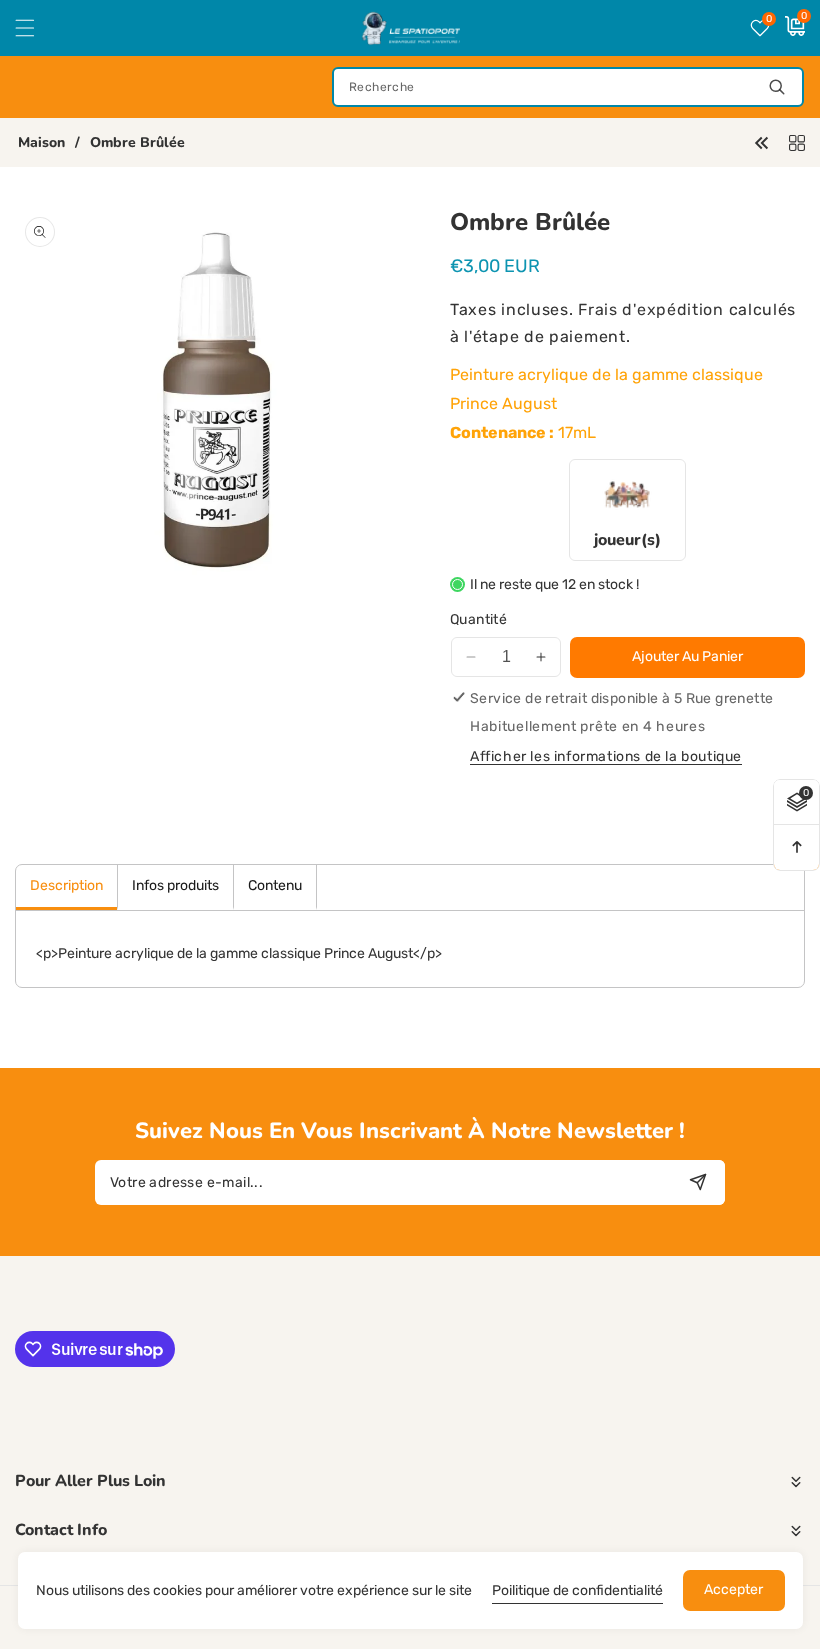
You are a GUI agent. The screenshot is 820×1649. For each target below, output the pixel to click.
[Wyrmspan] (762, 141)
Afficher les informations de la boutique (606, 756)
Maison (41, 143)
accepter (733, 1589)
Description (66, 885)
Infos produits (175, 885)
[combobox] (568, 87)
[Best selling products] (797, 141)
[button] (37, 28)
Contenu (275, 885)
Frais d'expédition (651, 309)
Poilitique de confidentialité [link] (577, 1590)
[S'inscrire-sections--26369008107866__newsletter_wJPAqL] (697, 1182)
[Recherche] (776, 87)
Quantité (478, 619)
